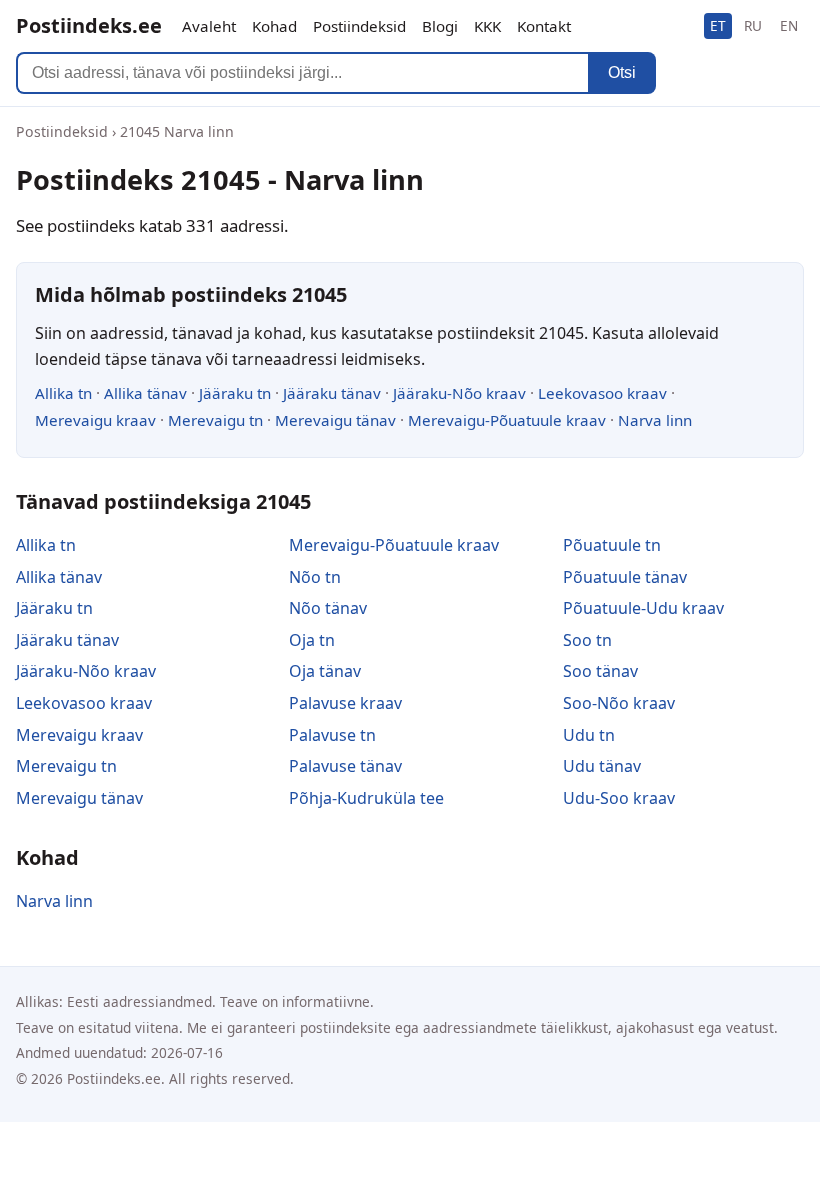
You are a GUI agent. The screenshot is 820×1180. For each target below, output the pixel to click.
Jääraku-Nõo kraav (459, 393)
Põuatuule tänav (625, 577)
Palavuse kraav (345, 703)
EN (789, 25)
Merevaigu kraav (95, 420)
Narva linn (655, 420)
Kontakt (544, 26)
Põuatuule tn (612, 545)
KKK (487, 26)
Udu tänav (602, 766)
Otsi (622, 72)
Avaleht (209, 26)
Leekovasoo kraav (602, 393)
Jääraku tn (235, 393)
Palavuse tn (332, 735)
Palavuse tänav (345, 766)
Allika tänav (145, 393)
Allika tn (63, 393)
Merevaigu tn (215, 420)
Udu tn (589, 735)
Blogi (440, 26)
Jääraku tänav (332, 393)
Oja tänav (325, 671)
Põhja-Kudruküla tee (366, 798)
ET (718, 25)
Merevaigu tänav (335, 420)
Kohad (274, 26)
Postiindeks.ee (89, 25)
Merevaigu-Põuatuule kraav (507, 420)
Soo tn (587, 640)
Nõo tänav (328, 608)
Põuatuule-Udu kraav (643, 608)
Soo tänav (600, 671)
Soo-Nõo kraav (619, 703)
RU (753, 25)
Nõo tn (315, 577)
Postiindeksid (359, 26)
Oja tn (312, 640)
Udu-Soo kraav (619, 798)
